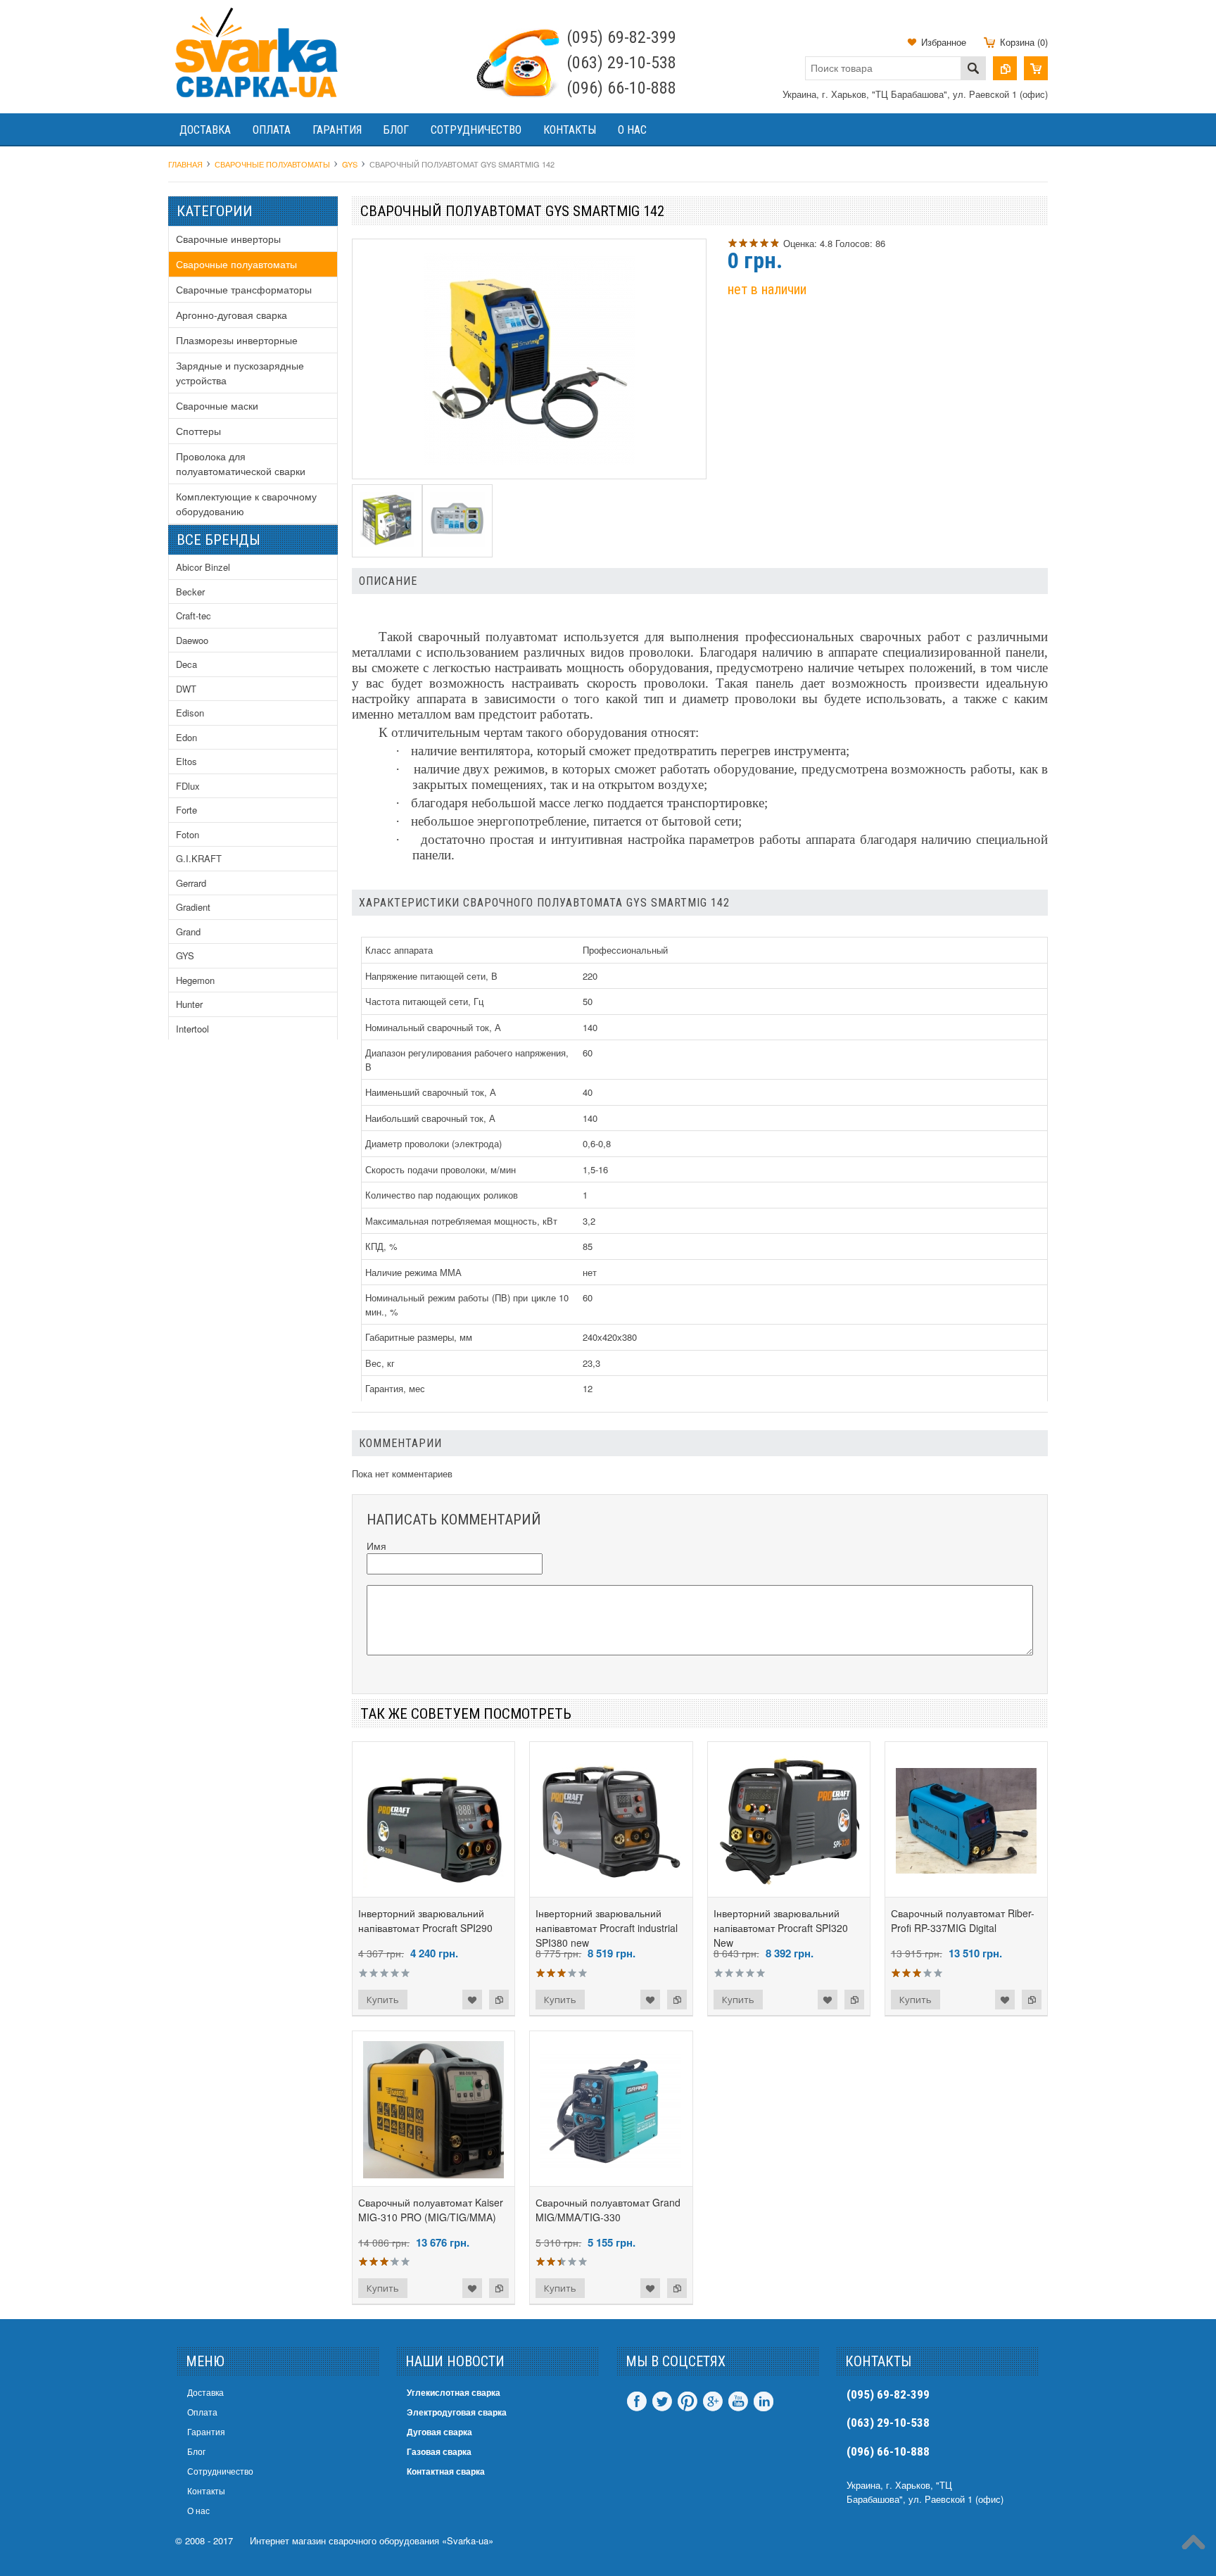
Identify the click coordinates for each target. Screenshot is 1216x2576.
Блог (396, 130)
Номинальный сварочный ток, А (433, 1027)
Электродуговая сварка (457, 2412)
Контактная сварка (446, 2471)
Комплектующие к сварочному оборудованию (246, 504)
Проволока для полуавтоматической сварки (241, 463)
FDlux (188, 786)
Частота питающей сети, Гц (424, 1001)
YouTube (738, 2401)
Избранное (944, 42)
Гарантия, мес (395, 1388)
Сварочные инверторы (228, 239)
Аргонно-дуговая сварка (232, 315)
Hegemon (195, 980)
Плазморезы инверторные (237, 340)
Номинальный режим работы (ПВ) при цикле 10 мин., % (467, 1305)
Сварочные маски (217, 405)
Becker (190, 592)
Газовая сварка (439, 2451)
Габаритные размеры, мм (419, 1337)
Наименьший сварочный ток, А (431, 1092)
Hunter (189, 1004)
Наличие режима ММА (413, 1272)
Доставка (205, 130)
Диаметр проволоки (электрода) (433, 1143)
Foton (188, 834)
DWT (186, 689)
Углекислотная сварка (454, 2392)
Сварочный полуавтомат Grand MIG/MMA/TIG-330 (608, 2210)
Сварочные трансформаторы (244, 289)
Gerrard (191, 883)
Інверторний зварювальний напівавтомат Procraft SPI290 (425, 1920)
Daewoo (192, 640)
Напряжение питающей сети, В (431, 976)
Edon (186, 737)
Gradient (193, 907)
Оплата (272, 130)
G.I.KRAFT (199, 858)
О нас (632, 130)
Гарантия (337, 130)
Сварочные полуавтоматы (236, 264)
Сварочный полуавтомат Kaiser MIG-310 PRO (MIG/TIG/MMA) (431, 2210)
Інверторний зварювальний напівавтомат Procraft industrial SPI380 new (607, 1928)
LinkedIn (764, 2401)
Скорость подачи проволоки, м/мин (441, 1169)
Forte (186, 810)
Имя (376, 1546)
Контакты (570, 130)
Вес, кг (380, 1363)
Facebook (637, 2401)
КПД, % (381, 1246)
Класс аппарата (399, 950)
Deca (186, 664)
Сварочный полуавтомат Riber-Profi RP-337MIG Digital (963, 1920)
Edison (190, 713)
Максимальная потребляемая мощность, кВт (461, 1221)
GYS (185, 955)
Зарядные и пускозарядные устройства (240, 373)
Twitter (662, 2401)
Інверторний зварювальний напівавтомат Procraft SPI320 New (781, 1928)
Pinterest (688, 2401)
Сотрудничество (476, 130)
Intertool (192, 1029)
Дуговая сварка (439, 2432)
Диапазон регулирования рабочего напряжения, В (467, 1060)
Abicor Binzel (203, 567)
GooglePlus (713, 2401)
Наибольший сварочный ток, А (430, 1118)
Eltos (186, 761)
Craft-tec (194, 615)
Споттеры (198, 431)
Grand (188, 932)
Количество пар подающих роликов (442, 1195)
